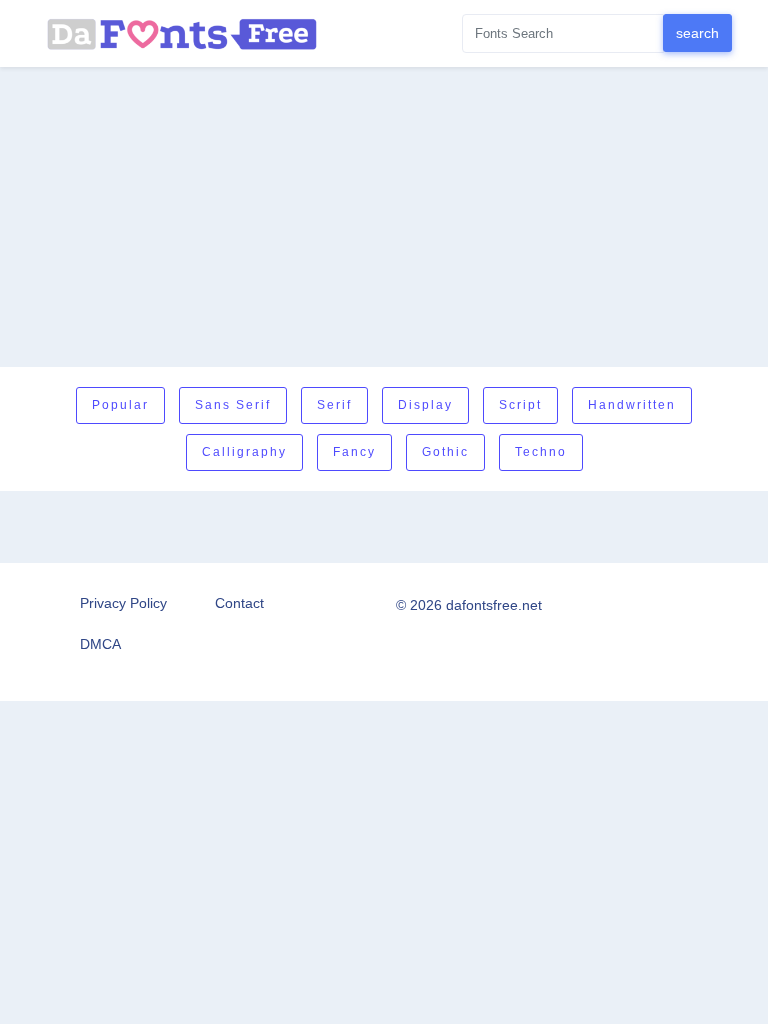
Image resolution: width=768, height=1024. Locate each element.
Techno (541, 452)
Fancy (354, 452)
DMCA (100, 644)
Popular (120, 405)
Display (425, 405)
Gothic (445, 452)
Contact (239, 603)
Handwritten (632, 405)
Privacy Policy (123, 603)
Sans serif (233, 405)
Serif (334, 405)
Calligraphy (244, 452)
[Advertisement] (384, 217)
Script (520, 405)
